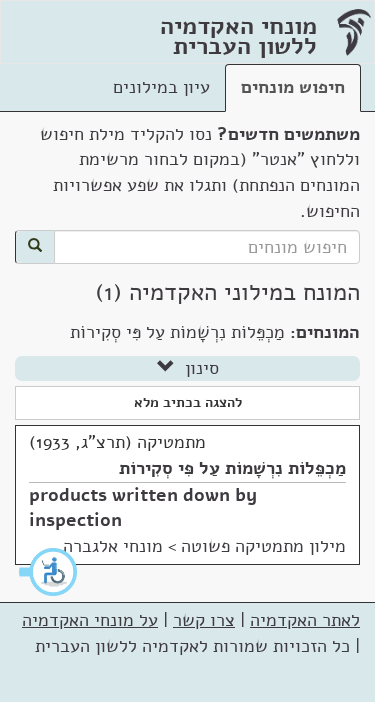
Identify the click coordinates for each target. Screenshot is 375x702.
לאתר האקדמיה (305, 620)
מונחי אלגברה (113, 546)
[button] (49, 572)
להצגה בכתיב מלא (188, 402)
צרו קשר (204, 620)
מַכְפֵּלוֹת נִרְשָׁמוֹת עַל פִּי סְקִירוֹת (232, 468)
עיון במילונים (161, 87)
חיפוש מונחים (293, 87)
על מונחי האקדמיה (90, 620)
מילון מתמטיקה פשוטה (263, 546)
